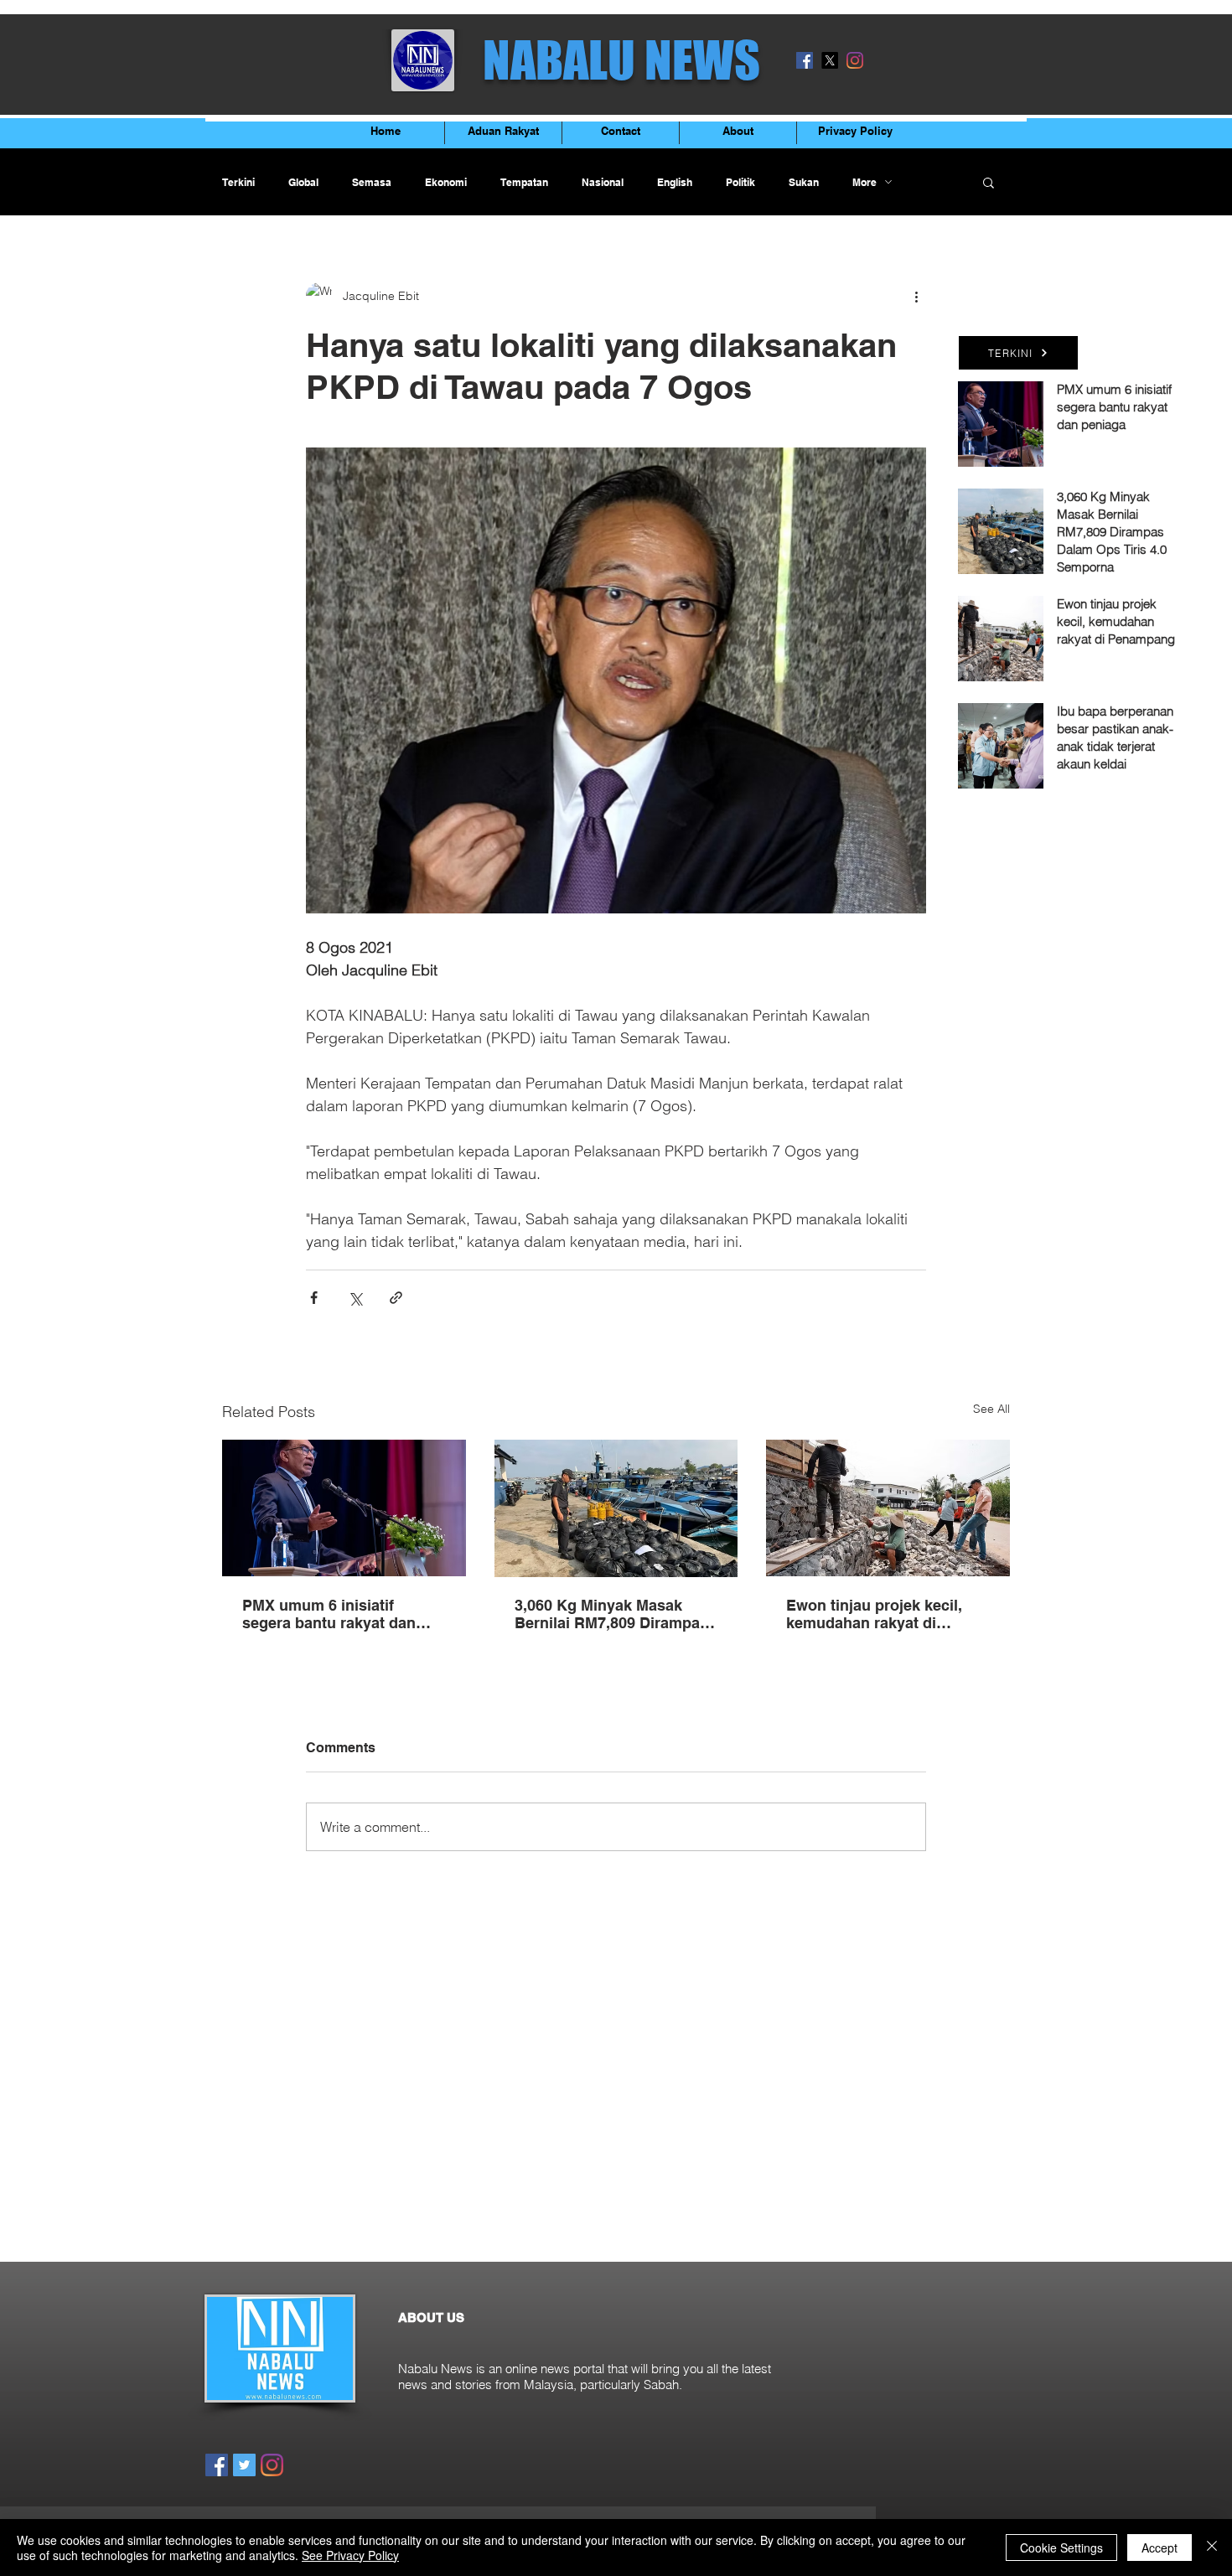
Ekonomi (446, 182)
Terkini (238, 182)
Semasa (372, 182)
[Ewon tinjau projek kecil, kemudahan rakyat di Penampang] (888, 1508)
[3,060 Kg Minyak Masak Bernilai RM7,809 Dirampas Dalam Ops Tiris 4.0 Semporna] (616, 1508)
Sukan (804, 182)
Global (303, 182)
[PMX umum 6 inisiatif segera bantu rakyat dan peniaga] (344, 1508)
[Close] (1212, 2548)
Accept (1160, 2548)
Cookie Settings (1061, 2548)
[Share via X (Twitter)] (355, 1298)
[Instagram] (855, 60)
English (675, 182)
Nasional (603, 182)
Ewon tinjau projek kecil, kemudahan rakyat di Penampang (874, 1614)
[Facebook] (805, 60)
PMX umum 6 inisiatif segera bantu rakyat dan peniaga (329, 1614)
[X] (830, 60)
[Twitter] (244, 2465)
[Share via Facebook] (314, 1298)
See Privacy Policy (350, 2555)
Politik (740, 182)
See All (991, 1409)
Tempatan (524, 182)
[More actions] (916, 296)
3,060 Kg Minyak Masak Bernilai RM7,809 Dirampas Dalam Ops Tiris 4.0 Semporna (611, 1614)
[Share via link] (396, 1298)
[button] (989, 182)
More (864, 182)
